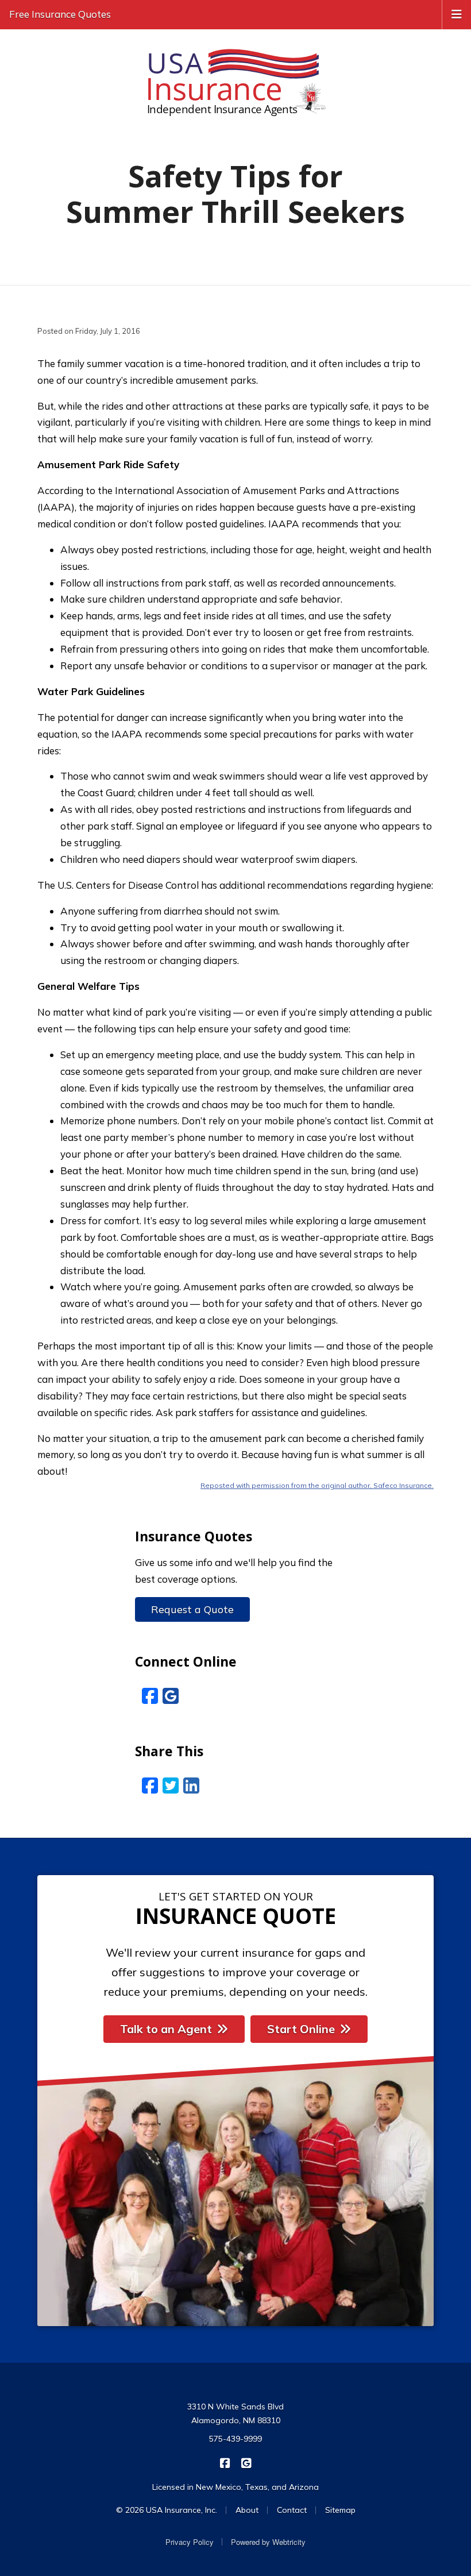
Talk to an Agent (166, 2029)
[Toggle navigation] (457, 13)
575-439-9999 (235, 2439)
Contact (292, 2510)
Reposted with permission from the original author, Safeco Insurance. (317, 1485)
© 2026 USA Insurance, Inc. (167, 2510)
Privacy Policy (190, 2542)
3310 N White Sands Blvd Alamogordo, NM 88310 (235, 2413)
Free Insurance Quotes (60, 14)
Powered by (268, 2542)
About (247, 2510)
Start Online (301, 2029)
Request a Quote (192, 1609)
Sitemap (340, 2510)
